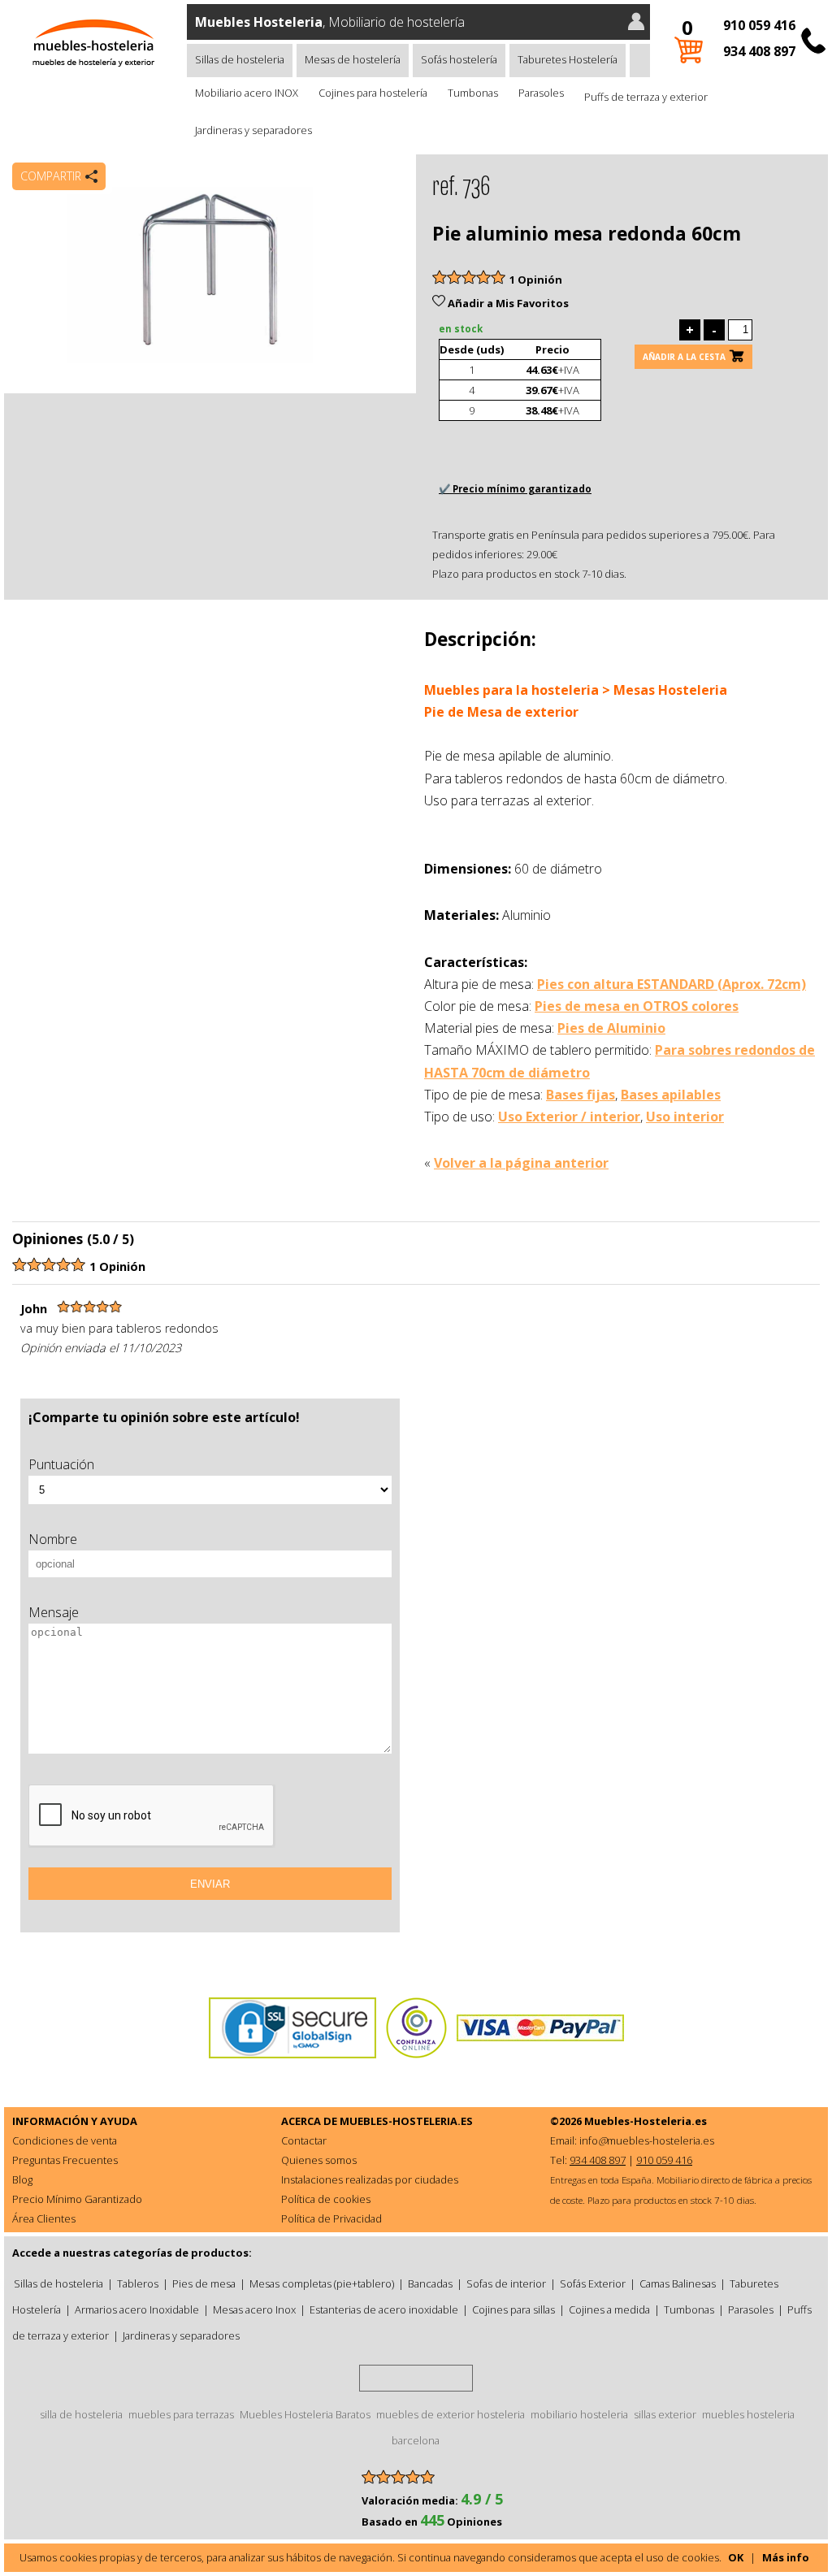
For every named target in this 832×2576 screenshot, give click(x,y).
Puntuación (61, 1464)
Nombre (53, 1539)
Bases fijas (581, 1095)
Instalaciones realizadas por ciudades (370, 2179)
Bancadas (430, 2283)
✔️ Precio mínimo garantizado (515, 489)
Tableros (138, 2283)
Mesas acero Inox (254, 2309)
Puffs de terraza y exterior (646, 97)
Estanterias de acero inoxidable (384, 2309)
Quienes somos (319, 2160)
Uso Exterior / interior (569, 1117)
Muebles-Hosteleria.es (646, 2121)
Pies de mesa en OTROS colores (637, 1006)
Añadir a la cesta (684, 357)
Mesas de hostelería (353, 59)
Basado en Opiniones (432, 2522)
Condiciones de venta (65, 2140)
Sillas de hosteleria (240, 59)
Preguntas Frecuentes (65, 2160)
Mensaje (54, 1612)
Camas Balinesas (678, 2283)
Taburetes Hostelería (568, 59)
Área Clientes (44, 2218)
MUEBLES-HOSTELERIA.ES (406, 2121)
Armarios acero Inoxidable (137, 2309)
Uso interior (685, 1117)
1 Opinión (536, 280)
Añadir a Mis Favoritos (507, 303)
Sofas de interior (506, 2283)
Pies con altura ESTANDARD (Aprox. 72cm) (672, 984)
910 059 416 (759, 25)
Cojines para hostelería (373, 93)
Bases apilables (671, 1095)
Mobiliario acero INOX (247, 93)
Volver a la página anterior (521, 1163)
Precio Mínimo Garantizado (77, 2199)
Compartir (51, 176)
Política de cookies (326, 2199)
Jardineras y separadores (253, 130)
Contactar (304, 2140)
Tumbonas (473, 93)
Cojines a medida (609, 2309)
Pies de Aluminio (611, 1028)
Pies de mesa (204, 2283)
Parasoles (541, 93)
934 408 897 (759, 51)
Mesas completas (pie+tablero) (322, 2283)
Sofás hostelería (459, 59)
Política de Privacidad (331, 2218)
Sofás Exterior (593, 2283)
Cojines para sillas (513, 2309)
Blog (22, 2179)
